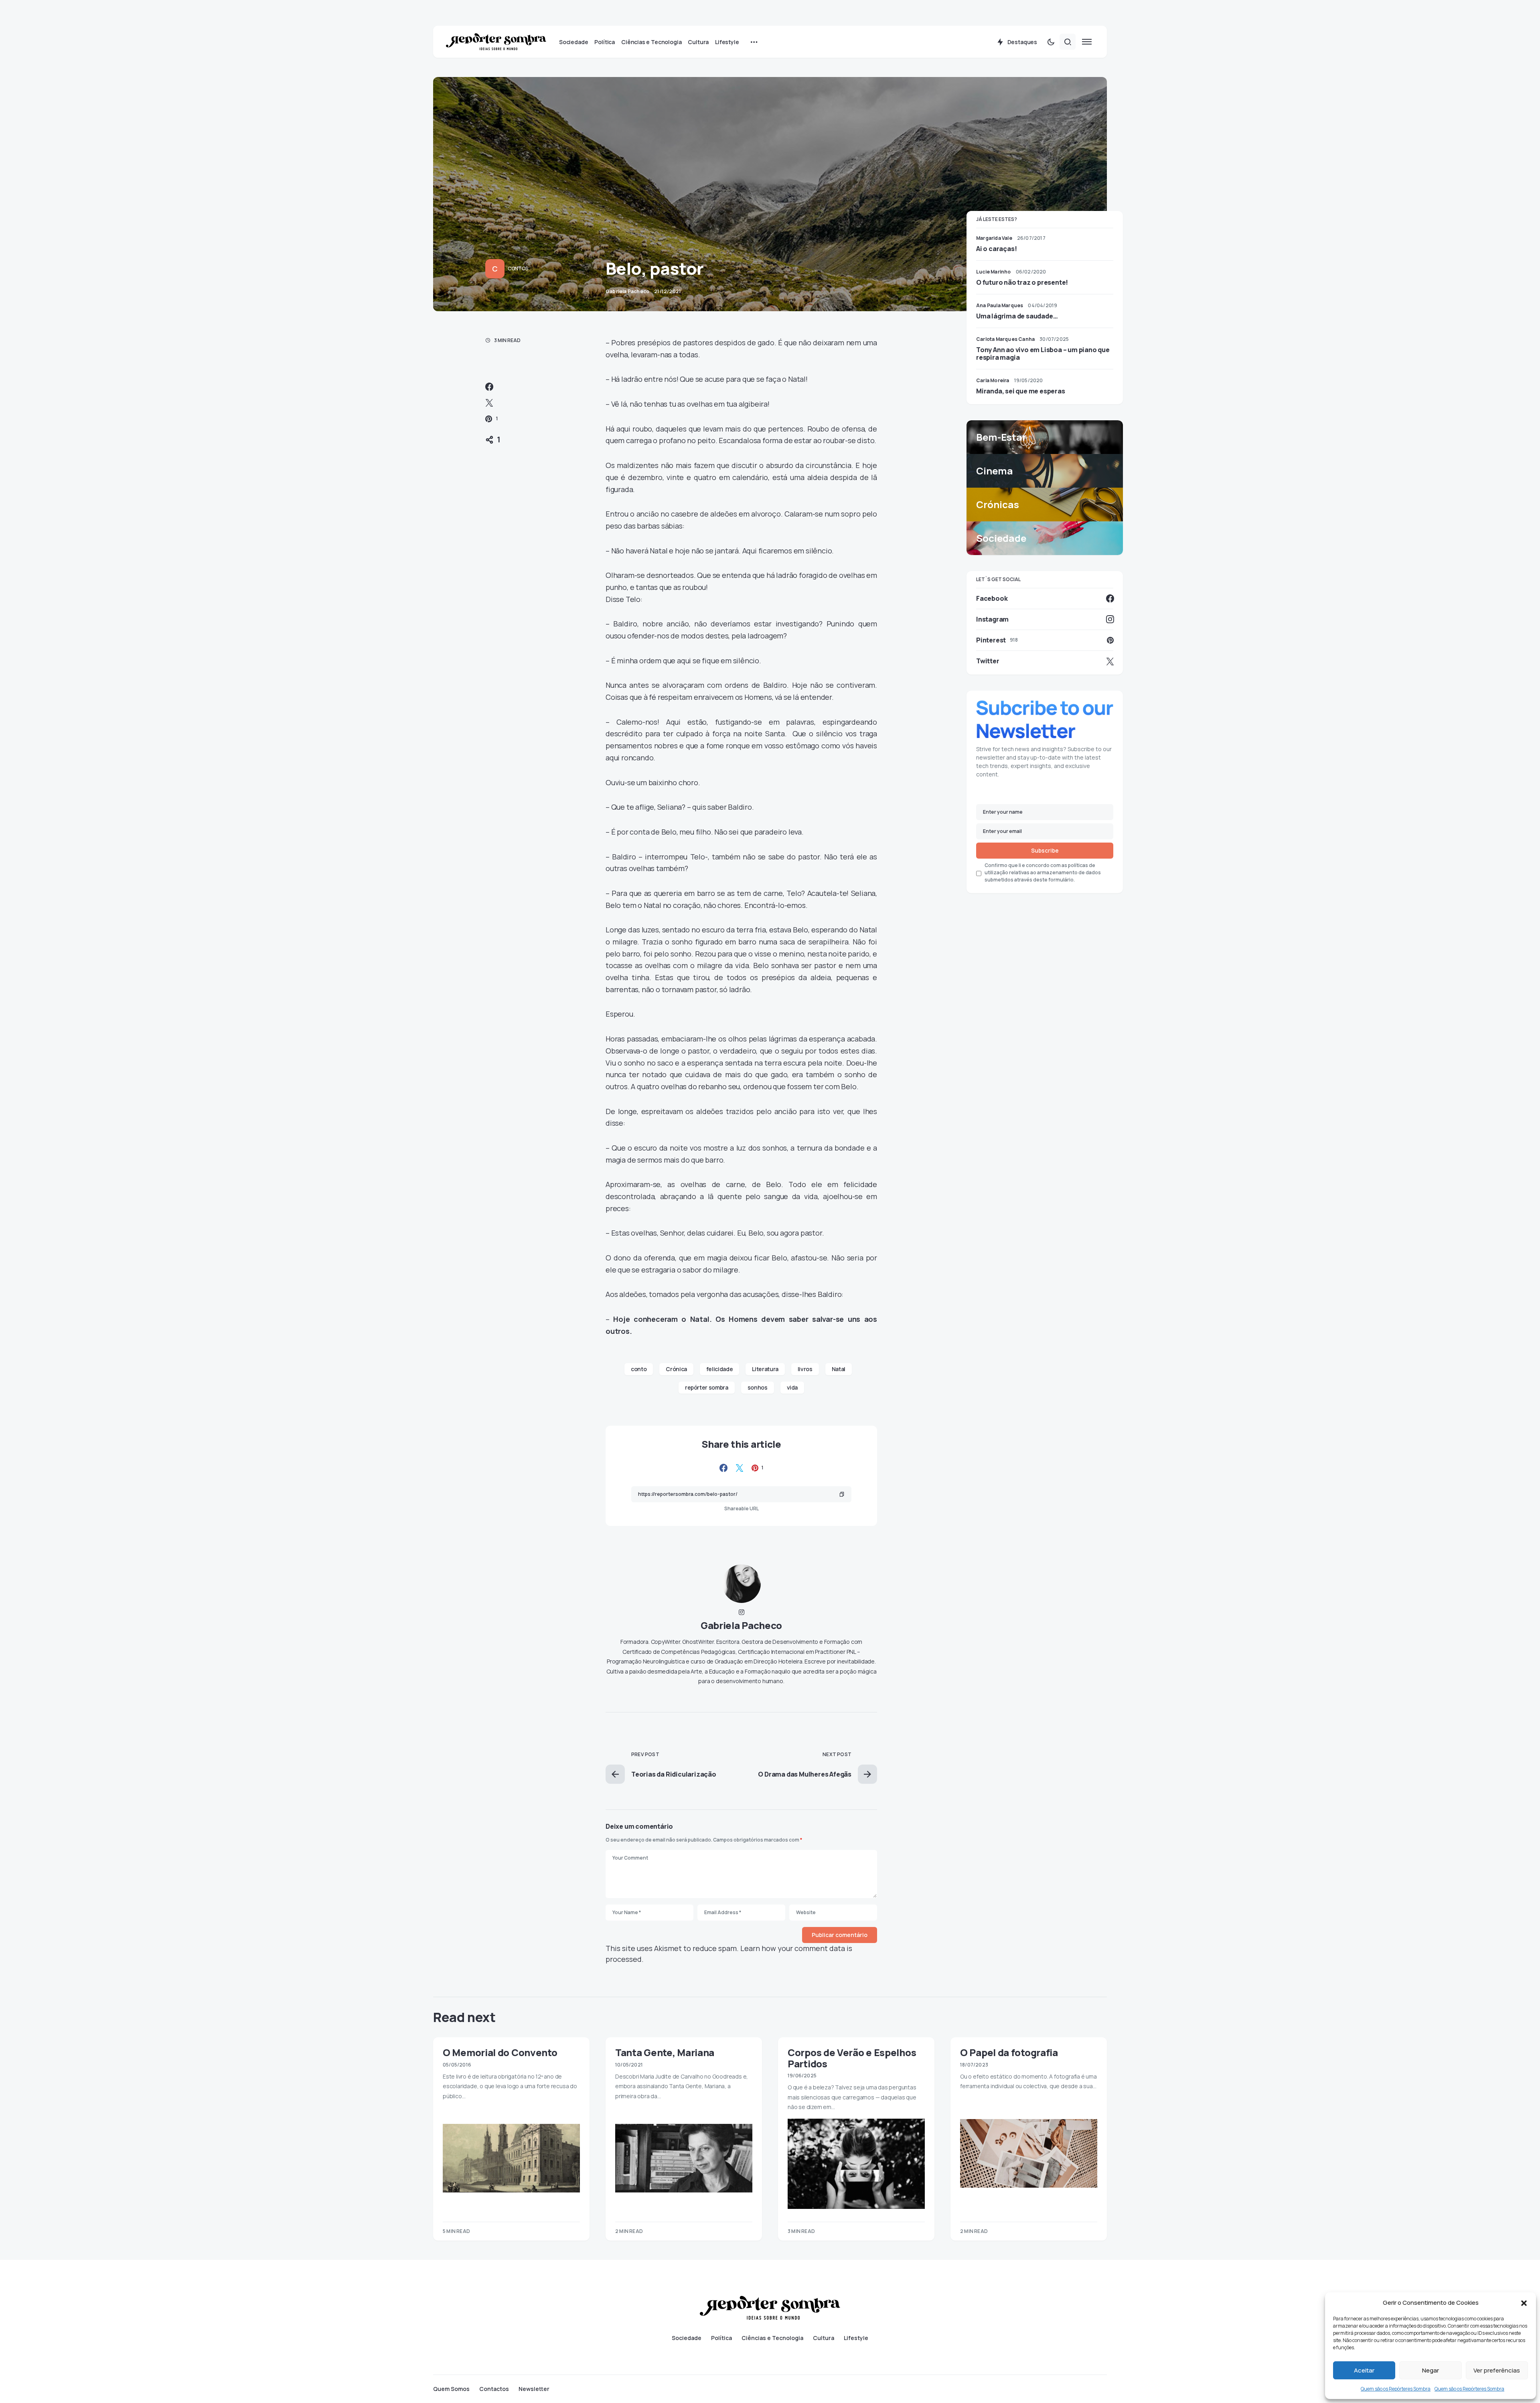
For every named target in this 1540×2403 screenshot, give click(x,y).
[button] (1524, 2303)
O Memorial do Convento (500, 2052)
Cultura (824, 2338)
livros (805, 1369)
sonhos (758, 1387)
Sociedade (687, 2338)
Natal (839, 1369)
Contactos (494, 2389)
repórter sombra (707, 1387)
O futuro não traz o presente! (1022, 282)
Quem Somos (451, 2389)
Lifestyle (856, 2338)
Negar (1431, 2370)
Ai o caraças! (996, 249)
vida (792, 1387)
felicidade (720, 1369)
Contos (518, 268)
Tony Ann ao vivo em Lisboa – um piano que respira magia (1043, 353)
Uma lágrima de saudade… (1017, 316)
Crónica (676, 1369)
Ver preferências (1497, 2370)
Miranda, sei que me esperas (1021, 391)
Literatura (765, 1369)
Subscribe (1045, 850)
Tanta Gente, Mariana (665, 2052)
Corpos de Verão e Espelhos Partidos (852, 2058)
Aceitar (1364, 2370)
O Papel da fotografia (1009, 2052)
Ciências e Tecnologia (772, 2338)
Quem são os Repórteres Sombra (1396, 2389)
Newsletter (534, 2389)
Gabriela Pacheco (741, 1625)
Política (721, 2338)
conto (639, 1369)
